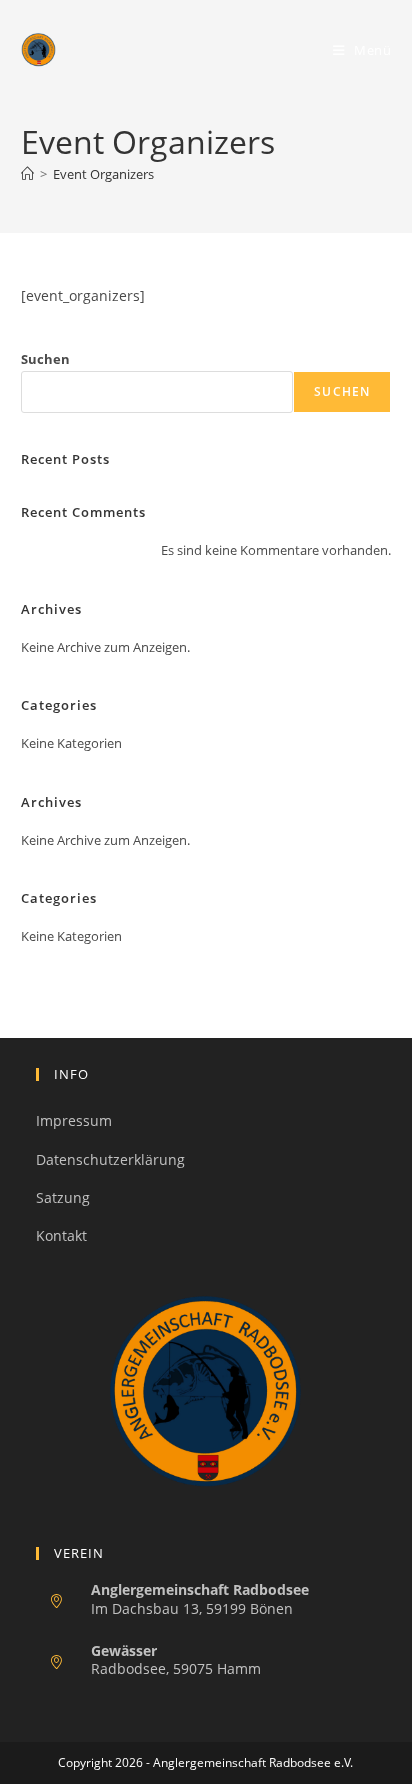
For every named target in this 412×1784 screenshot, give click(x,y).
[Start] (27, 174)
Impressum (74, 1120)
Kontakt (61, 1235)
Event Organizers (103, 174)
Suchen (45, 359)
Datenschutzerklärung (110, 1159)
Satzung (63, 1197)
